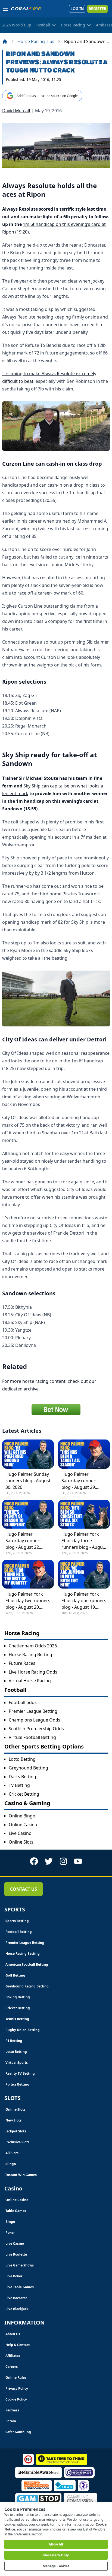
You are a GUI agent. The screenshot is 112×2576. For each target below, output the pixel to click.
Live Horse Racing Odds (33, 1672)
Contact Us (24, 1889)
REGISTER (97, 9)
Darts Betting (22, 1777)
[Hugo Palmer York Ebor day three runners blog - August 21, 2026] (84, 1514)
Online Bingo (22, 1816)
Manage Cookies (56, 2566)
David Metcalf (16, 111)
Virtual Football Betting (32, 1737)
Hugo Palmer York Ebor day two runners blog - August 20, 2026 (28, 1601)
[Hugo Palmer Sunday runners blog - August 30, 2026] (28, 1454)
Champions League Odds (35, 1720)
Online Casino (23, 1825)
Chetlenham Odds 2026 (33, 1646)
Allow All (56, 2544)
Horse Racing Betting (30, 1654)
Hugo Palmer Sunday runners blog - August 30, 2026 (28, 1481)
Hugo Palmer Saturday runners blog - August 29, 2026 (80, 1481)
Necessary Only (56, 2555)
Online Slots (21, 1842)
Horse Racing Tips (36, 41)
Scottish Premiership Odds (36, 1729)
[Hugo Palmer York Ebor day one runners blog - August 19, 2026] (84, 1574)
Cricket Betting (24, 1794)
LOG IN (77, 9)
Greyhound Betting (28, 1768)
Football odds (23, 1702)
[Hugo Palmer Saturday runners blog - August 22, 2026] (28, 1514)
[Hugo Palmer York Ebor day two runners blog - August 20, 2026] (28, 1574)
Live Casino (20, 1833)
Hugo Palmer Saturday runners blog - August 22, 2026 (24, 1541)
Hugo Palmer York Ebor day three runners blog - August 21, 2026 (84, 1541)
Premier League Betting (33, 1711)
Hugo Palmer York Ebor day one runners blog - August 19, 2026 (84, 1601)
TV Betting (19, 1785)
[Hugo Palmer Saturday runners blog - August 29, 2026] (84, 1454)
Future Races (22, 1663)
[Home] (5, 41)
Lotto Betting (22, 1759)
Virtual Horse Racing (30, 1681)
